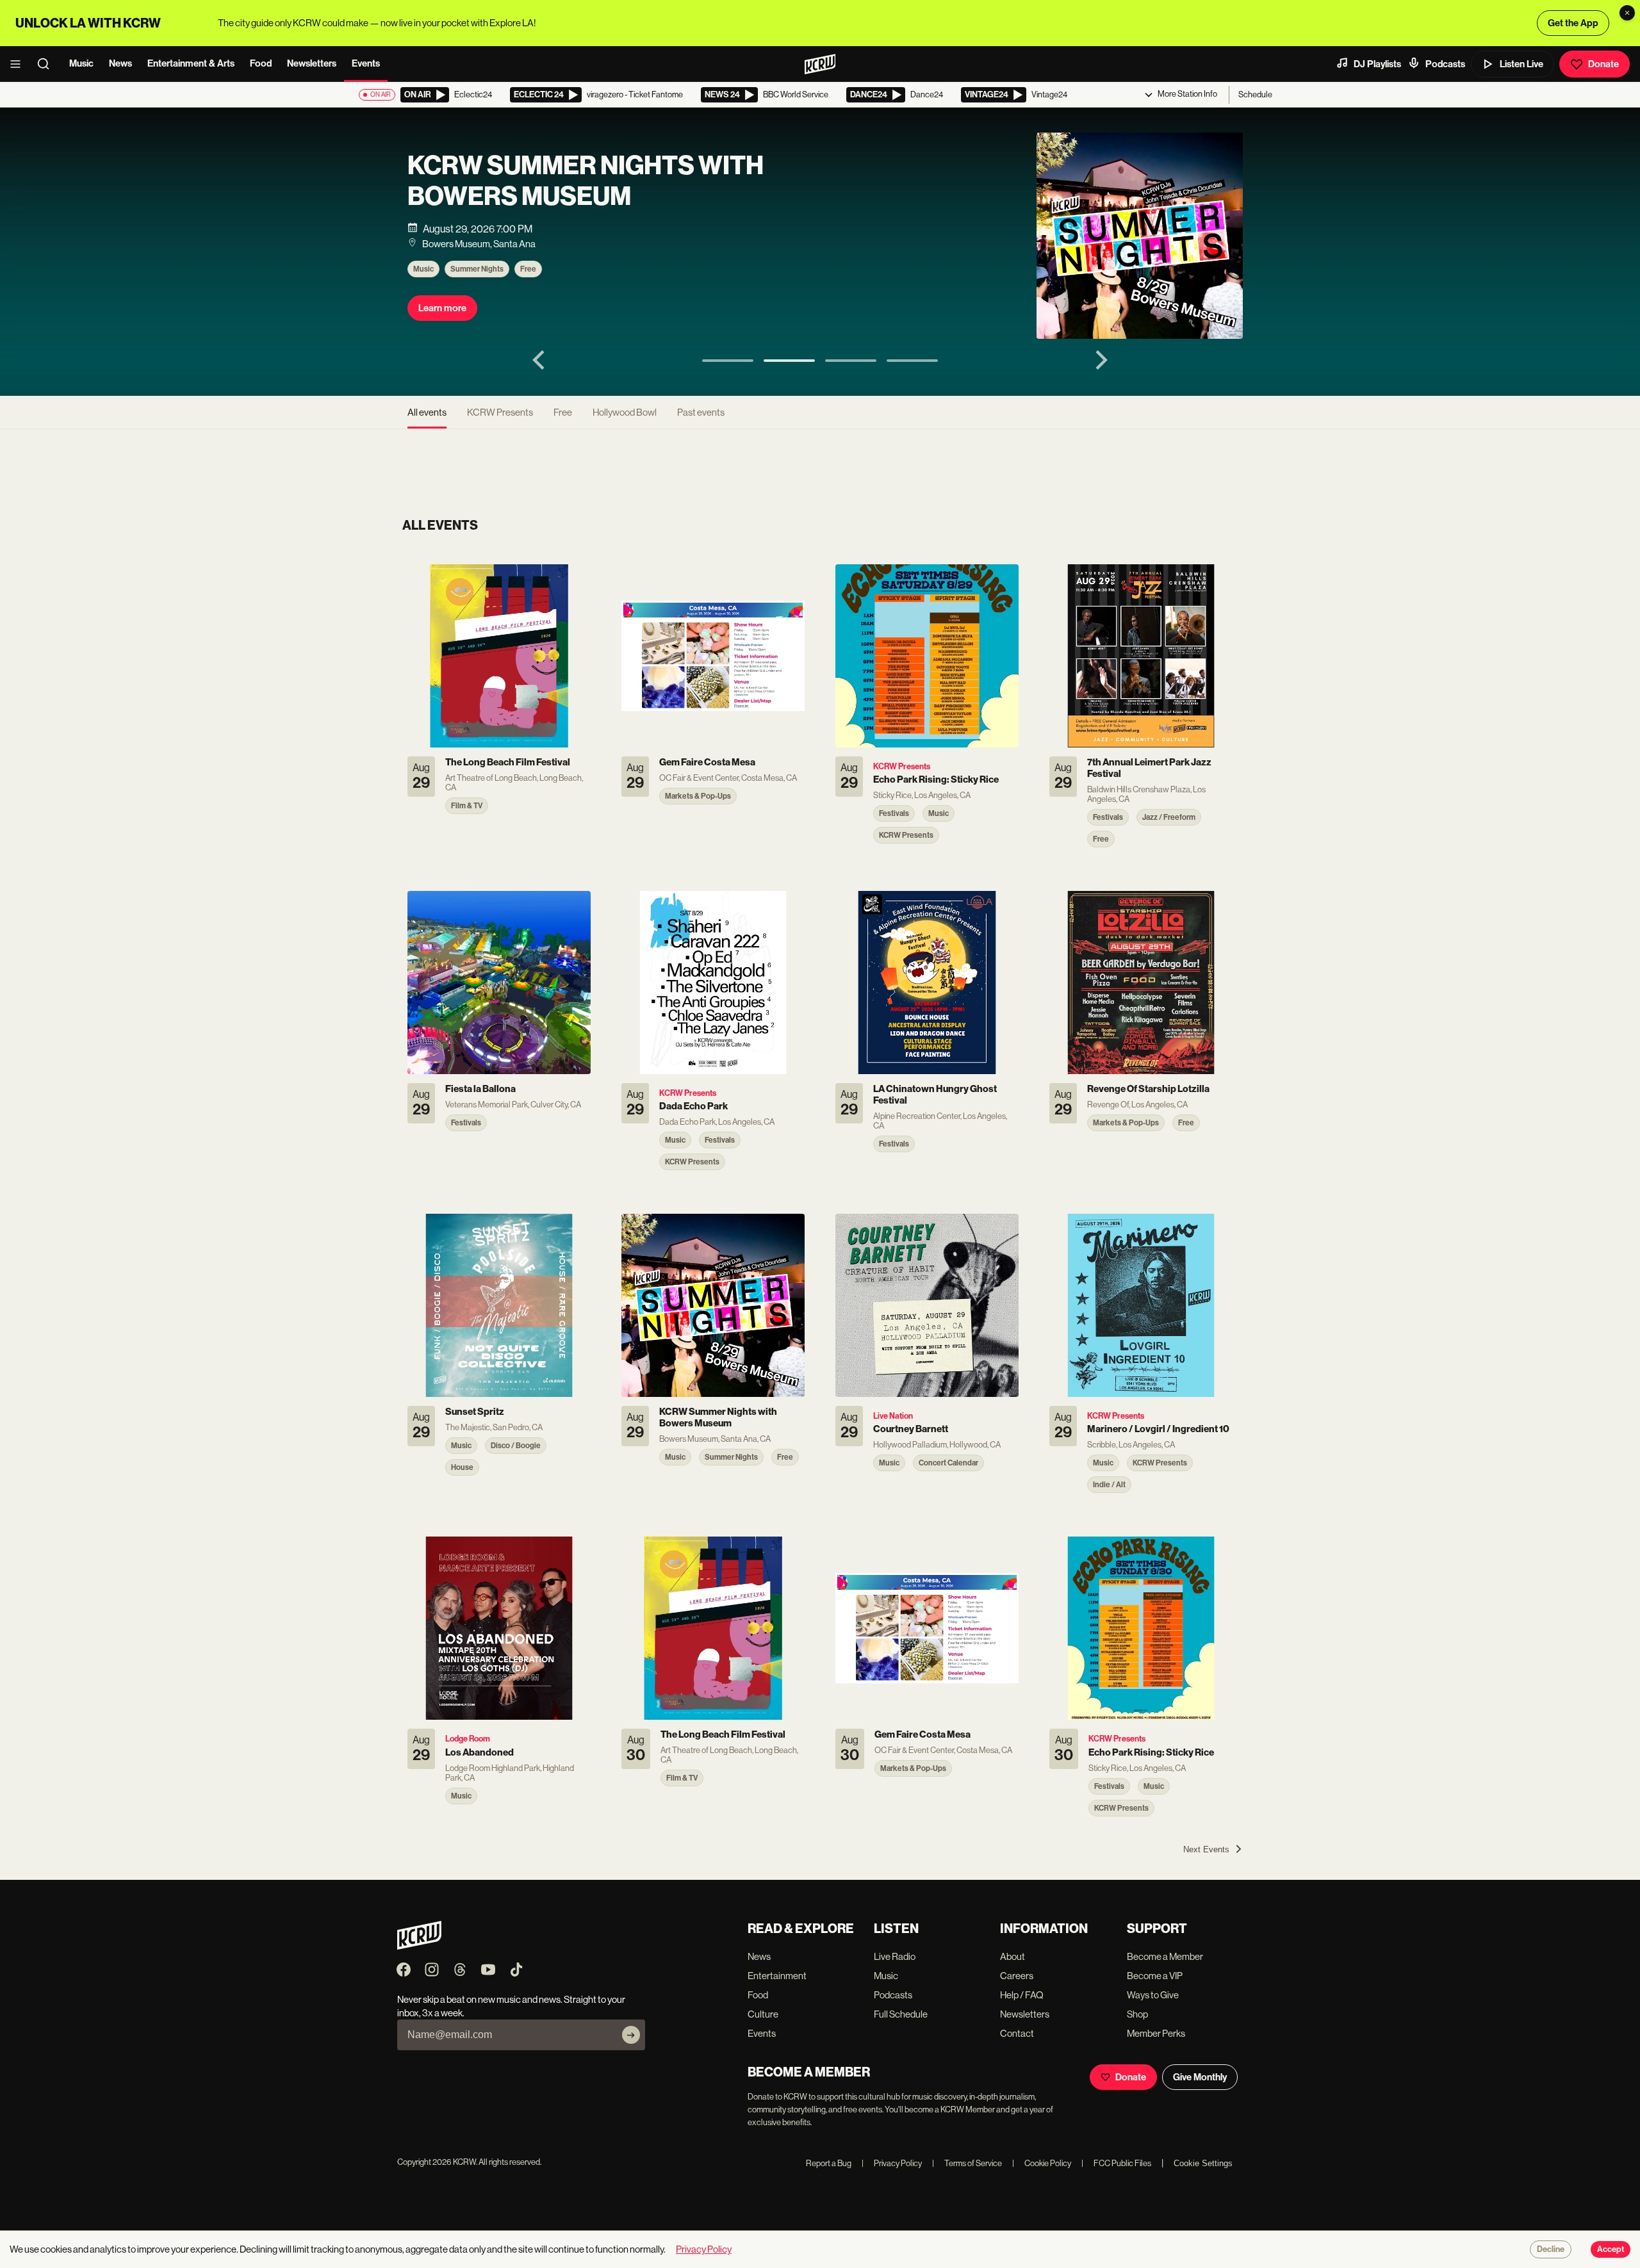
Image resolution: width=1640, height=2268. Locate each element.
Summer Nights (477, 269)
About (1013, 1956)
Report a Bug (829, 2163)
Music (81, 63)
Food (261, 63)
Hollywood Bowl (625, 412)
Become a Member (1165, 1956)
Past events (701, 412)
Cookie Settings (1203, 2163)
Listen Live (1521, 64)
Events (366, 63)
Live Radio (895, 1956)
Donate (1603, 64)
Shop (1137, 2014)
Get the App (1573, 23)
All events (427, 412)
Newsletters (312, 63)
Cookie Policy (1042, 2163)
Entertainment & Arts (191, 63)
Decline (1551, 2249)
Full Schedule (901, 2014)
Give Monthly (1200, 2077)
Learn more (442, 308)
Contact (1017, 2033)
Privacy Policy (892, 2163)
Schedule (1255, 94)
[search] (47, 64)
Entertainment (777, 1976)
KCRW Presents (500, 412)
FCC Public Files (1116, 2163)
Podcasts (1445, 64)
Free (528, 269)
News (120, 63)
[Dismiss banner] (1627, 13)
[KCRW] (419, 1946)
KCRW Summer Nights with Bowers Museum (586, 181)
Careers (1017, 1976)
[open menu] (19, 64)
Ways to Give (1153, 1995)
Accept (1611, 2249)
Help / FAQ (1022, 1995)
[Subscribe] (631, 2035)
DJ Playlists (1377, 64)
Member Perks (1156, 2033)
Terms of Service (967, 2163)
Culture (763, 2014)
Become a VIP (1155, 1976)
